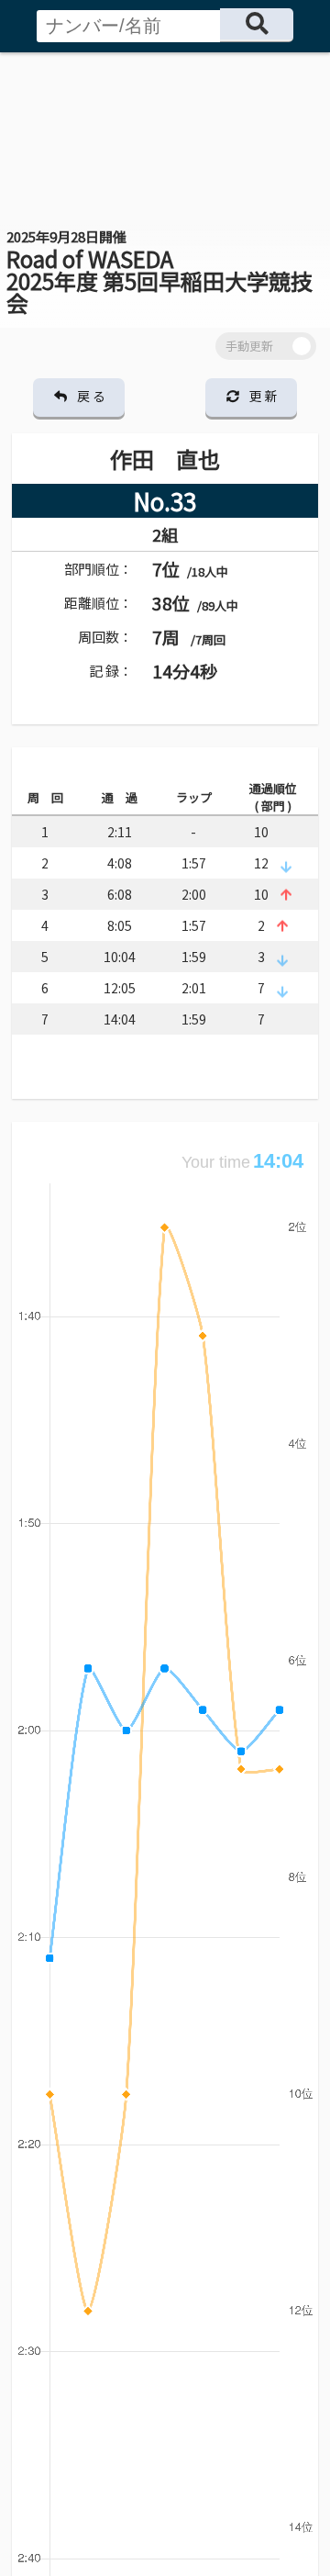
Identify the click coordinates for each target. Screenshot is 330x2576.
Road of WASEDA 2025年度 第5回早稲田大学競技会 (159, 273)
